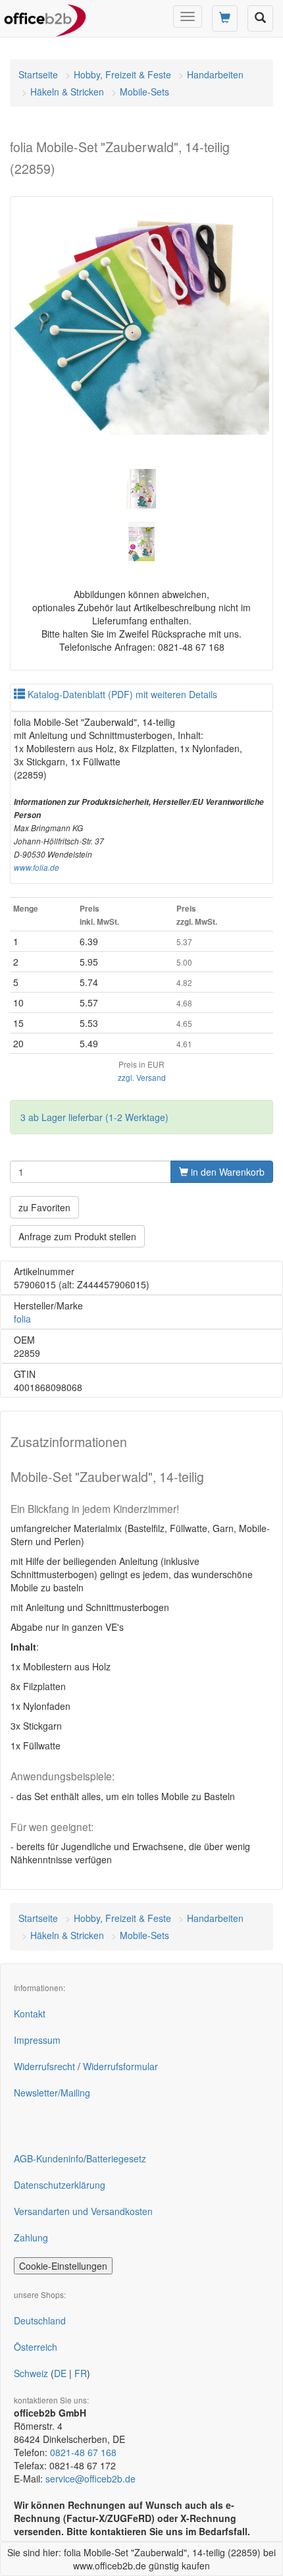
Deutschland (40, 2320)
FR (81, 2373)
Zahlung (31, 2237)
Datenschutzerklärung (60, 2185)
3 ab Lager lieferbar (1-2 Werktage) (94, 1117)
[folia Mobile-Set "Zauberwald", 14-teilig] (141, 328)
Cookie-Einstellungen (63, 2266)
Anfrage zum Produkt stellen (77, 1236)
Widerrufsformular (120, 2066)
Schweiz (31, 2373)
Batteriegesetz (116, 2158)
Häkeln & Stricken (67, 92)
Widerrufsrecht (44, 2066)
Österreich (36, 2347)
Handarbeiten (215, 74)
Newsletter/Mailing (52, 2093)
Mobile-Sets (144, 92)
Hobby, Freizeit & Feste (122, 74)
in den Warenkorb (226, 1172)
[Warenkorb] (225, 18)
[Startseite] (45, 16)
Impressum (37, 2040)
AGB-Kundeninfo (49, 2158)
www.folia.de (37, 867)
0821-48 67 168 (83, 2452)
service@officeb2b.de (90, 2479)
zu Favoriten (44, 1207)
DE (60, 2373)
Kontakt (30, 2014)
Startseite (38, 74)
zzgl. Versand (142, 1077)
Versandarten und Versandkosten (83, 2211)
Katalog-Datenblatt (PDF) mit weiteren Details (121, 694)
